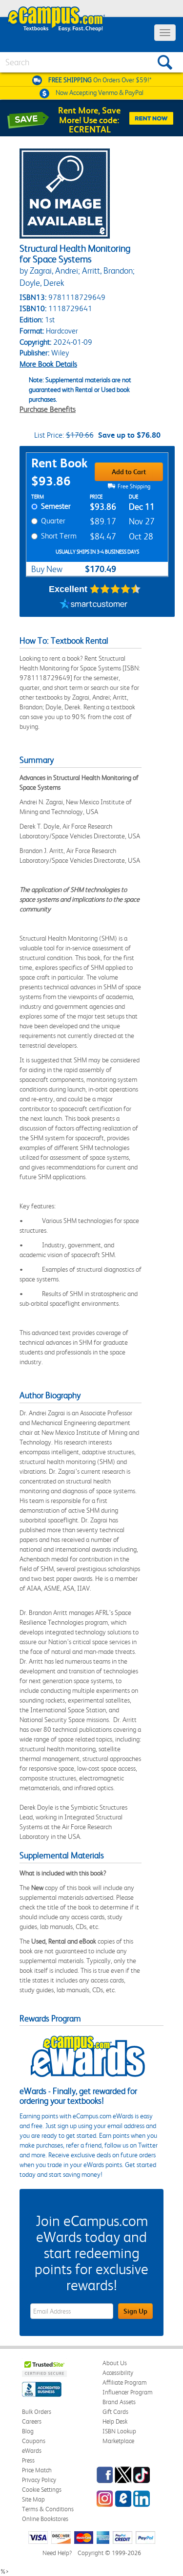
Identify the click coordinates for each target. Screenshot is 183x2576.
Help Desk (115, 2421)
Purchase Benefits (48, 409)
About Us (115, 2363)
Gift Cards (115, 2412)
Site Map (33, 2499)
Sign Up (135, 2311)
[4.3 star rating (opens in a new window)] (115, 589)
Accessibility (118, 2373)
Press (28, 2460)
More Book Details (48, 364)
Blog (28, 2431)
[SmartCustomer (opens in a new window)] (94, 605)
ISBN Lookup (119, 2431)
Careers (32, 2421)
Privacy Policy (39, 2480)
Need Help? (57, 2553)
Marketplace (118, 2441)
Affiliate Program (125, 2382)
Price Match (37, 2470)
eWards (32, 2451)
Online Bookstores (45, 2519)
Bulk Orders (37, 2412)
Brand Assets (119, 2402)
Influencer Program (128, 2392)
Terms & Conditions (48, 2509)
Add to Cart (129, 472)
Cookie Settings (42, 2490)
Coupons (34, 2441)
